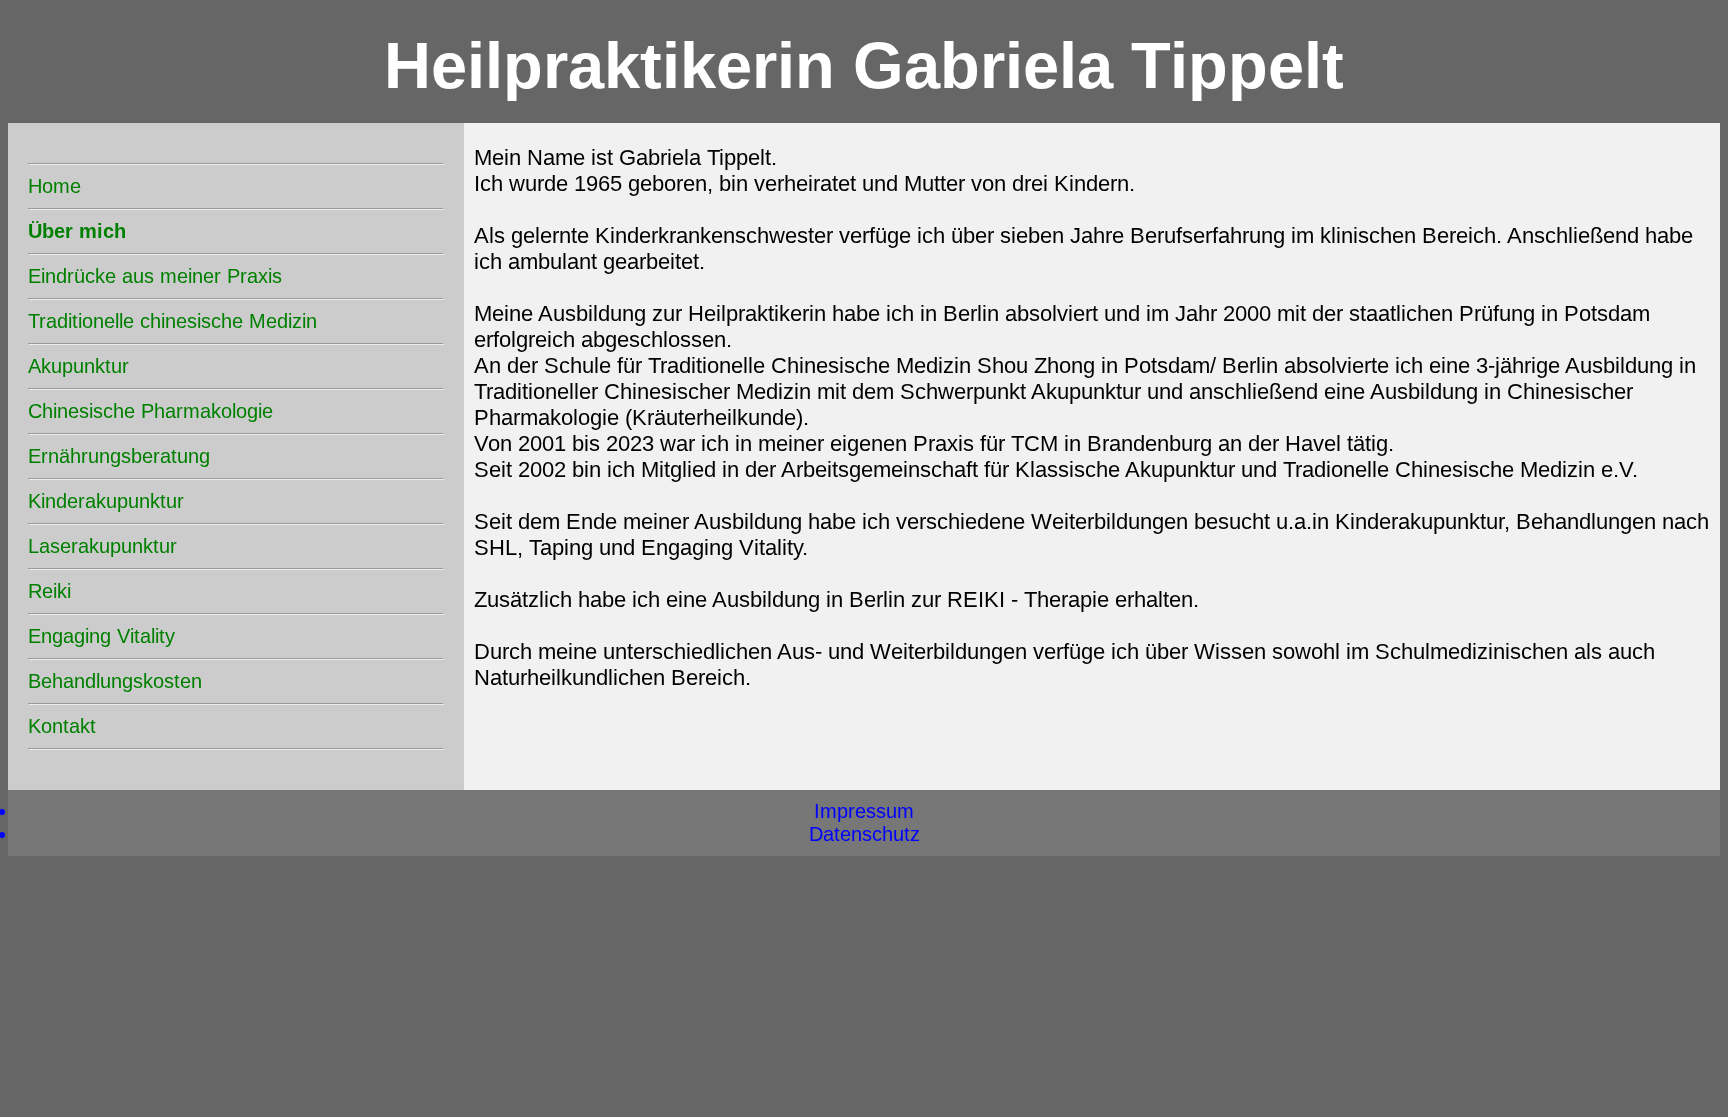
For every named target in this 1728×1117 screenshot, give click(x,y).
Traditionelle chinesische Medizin (172, 321)
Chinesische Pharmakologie (150, 411)
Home (54, 186)
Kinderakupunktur (106, 501)
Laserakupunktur (102, 546)
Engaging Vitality (101, 636)
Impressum (864, 811)
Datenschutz (864, 834)
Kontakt (62, 726)
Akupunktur (78, 366)
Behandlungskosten (115, 681)
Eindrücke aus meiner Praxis (155, 276)
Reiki (49, 591)
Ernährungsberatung (119, 456)
